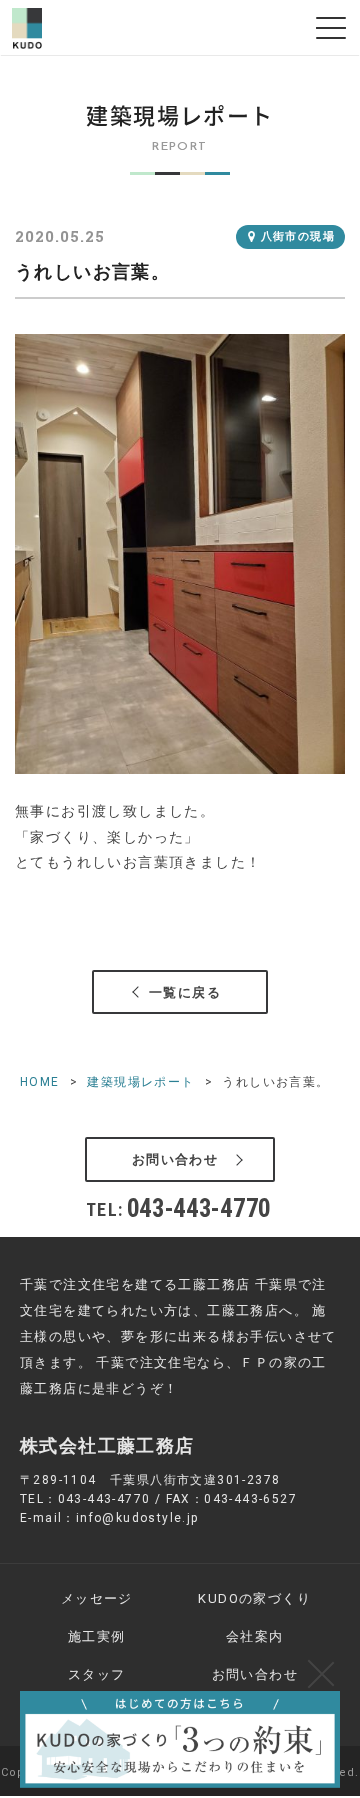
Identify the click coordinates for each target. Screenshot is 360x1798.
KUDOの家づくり (254, 1598)
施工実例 (97, 1636)
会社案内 (255, 1636)
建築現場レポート (140, 1082)
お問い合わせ (175, 1159)
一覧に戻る (185, 992)
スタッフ (97, 1674)
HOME (40, 1082)
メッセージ (97, 1598)
